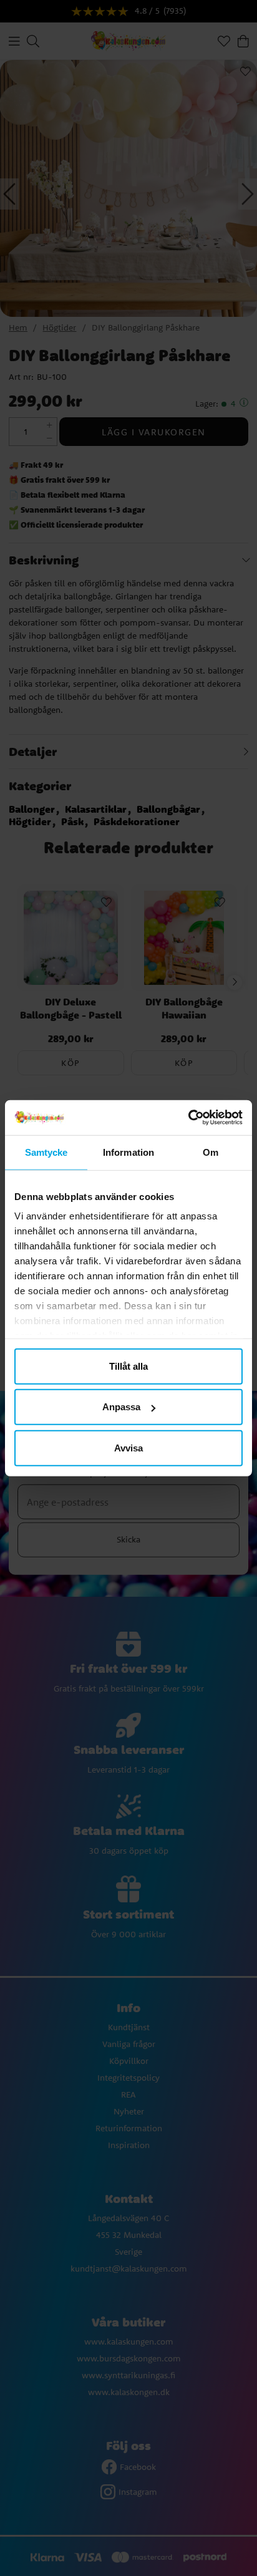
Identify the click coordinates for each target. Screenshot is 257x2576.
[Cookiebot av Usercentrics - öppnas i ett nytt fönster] (188, 1118)
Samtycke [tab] (46, 1152)
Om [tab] (211, 1152)
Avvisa (128, 1447)
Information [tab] (128, 1152)
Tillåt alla (128, 1366)
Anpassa (121, 1407)
